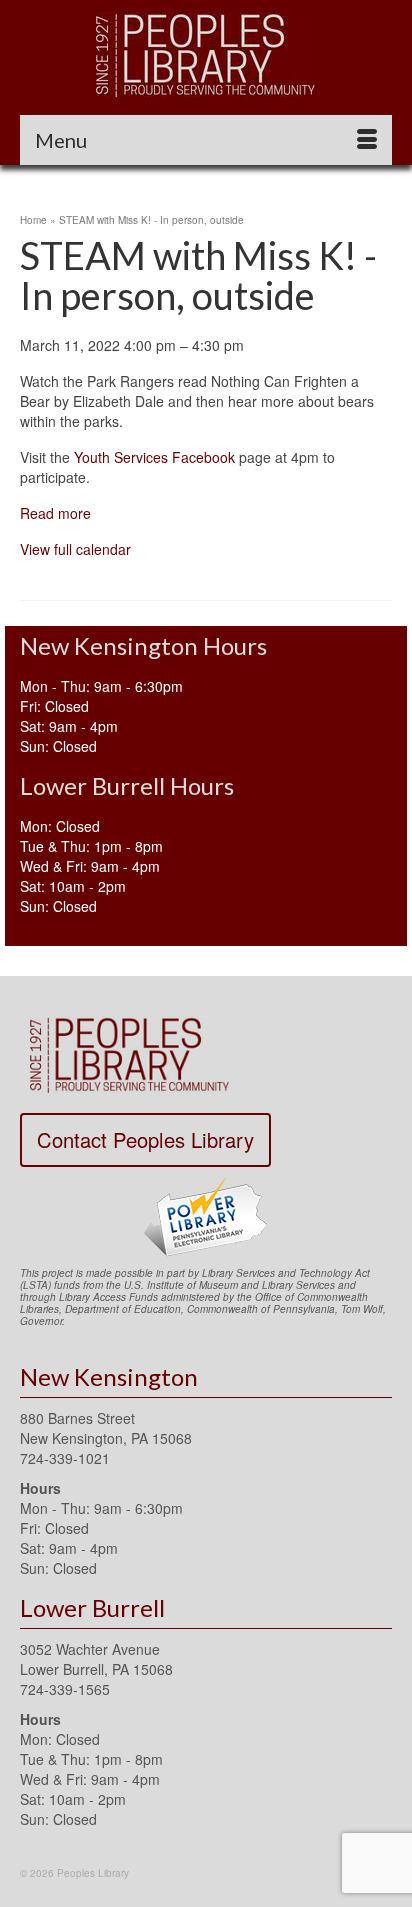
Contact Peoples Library (145, 1139)
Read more (55, 513)
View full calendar (75, 549)
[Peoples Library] (206, 54)
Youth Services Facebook (152, 457)
